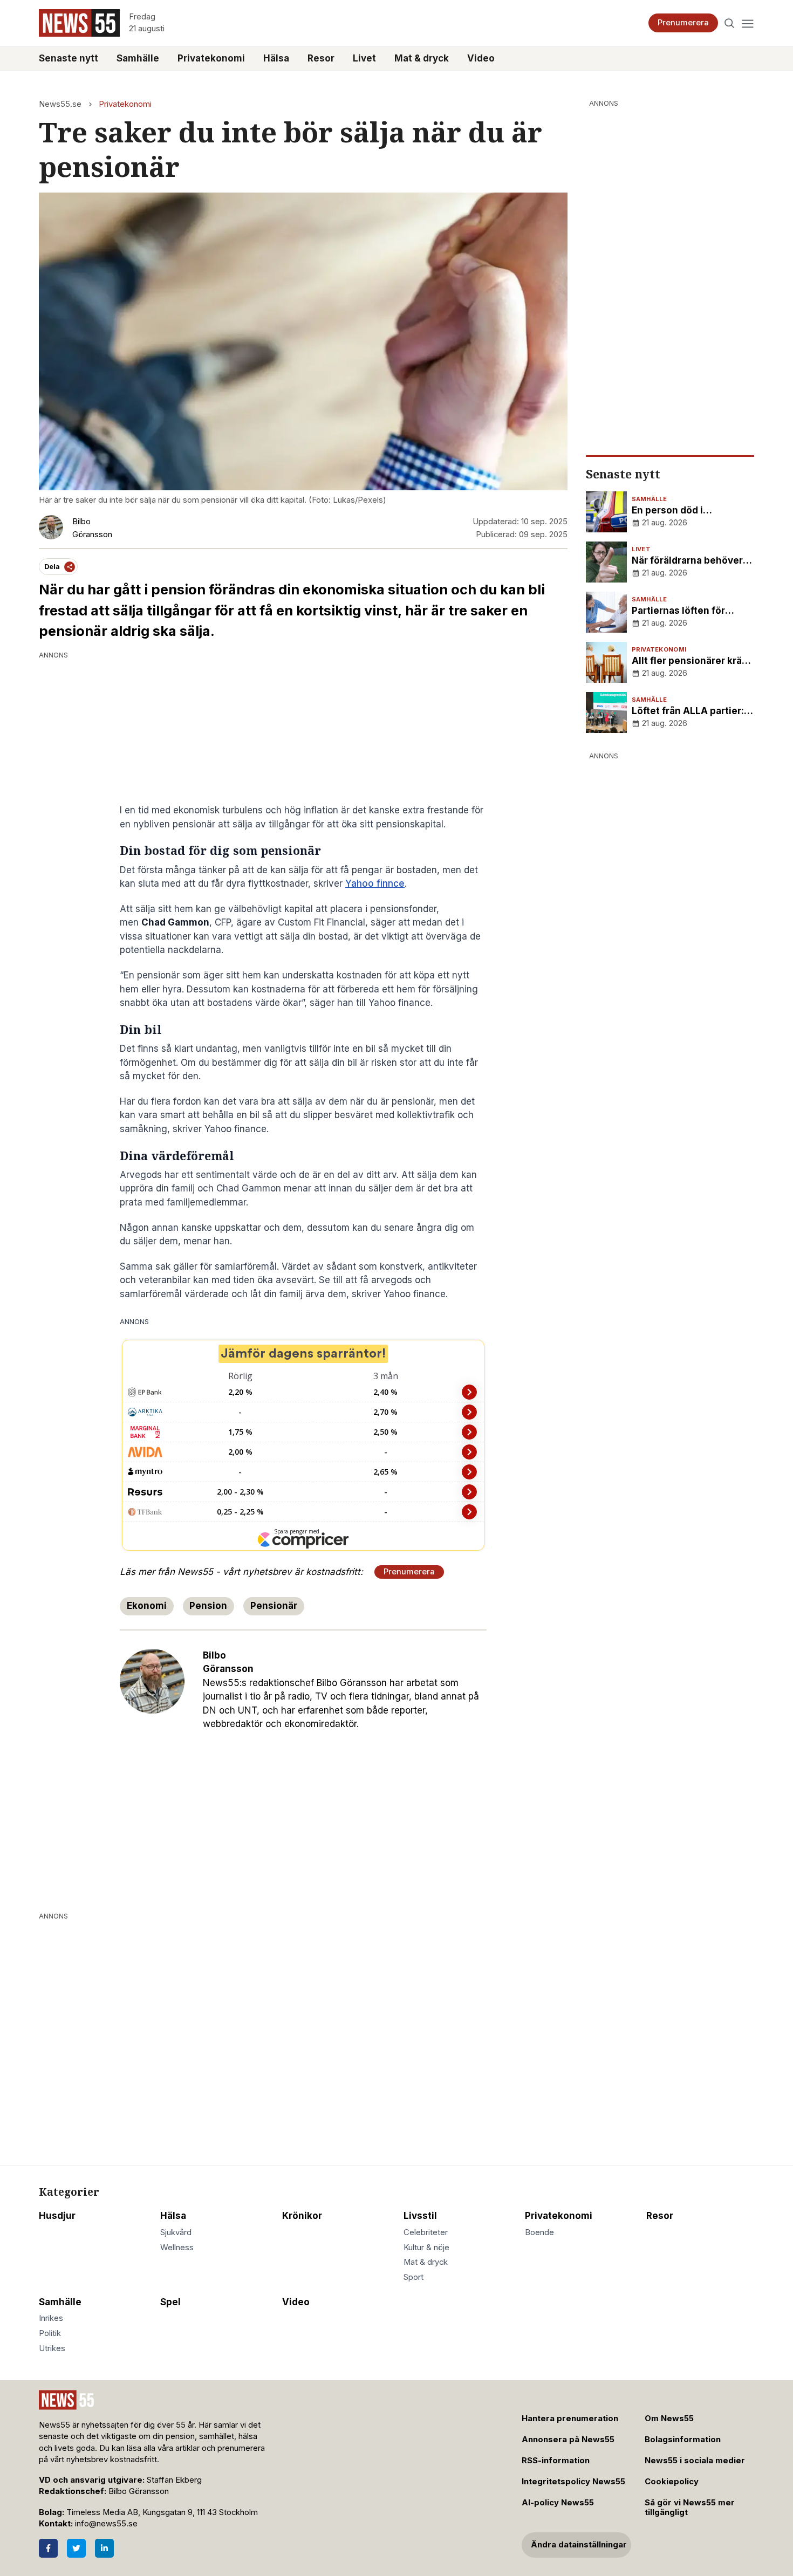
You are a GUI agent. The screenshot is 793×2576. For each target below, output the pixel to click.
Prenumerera (683, 23)
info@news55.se (106, 2524)
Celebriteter (426, 2232)
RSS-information (556, 2461)
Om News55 (669, 2419)
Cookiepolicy (672, 2482)
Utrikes (52, 2348)
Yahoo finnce (375, 883)
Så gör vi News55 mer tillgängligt (690, 2508)
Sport (413, 2277)
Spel (170, 2302)
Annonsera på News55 (568, 2440)
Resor (321, 58)
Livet (364, 58)
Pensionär (274, 1606)
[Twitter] (76, 2548)
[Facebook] (48, 2548)
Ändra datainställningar (579, 2545)
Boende (539, 2232)
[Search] (730, 23)
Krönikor (302, 2216)
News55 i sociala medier (695, 2461)
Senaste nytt (69, 58)
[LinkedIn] (104, 2548)
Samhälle (138, 58)
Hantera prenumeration (570, 2419)
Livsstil (420, 2216)
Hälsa (276, 58)
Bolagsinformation (683, 2440)
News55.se (60, 104)
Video (481, 58)
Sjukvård (176, 2232)
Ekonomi (147, 1606)
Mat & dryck (422, 58)
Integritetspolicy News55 (573, 2482)
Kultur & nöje (426, 2248)
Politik (50, 2333)
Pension (208, 1606)
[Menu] (747, 23)
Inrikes (51, 2318)
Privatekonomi (211, 58)
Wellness (177, 2248)
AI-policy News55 (558, 2503)
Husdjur (57, 2216)
